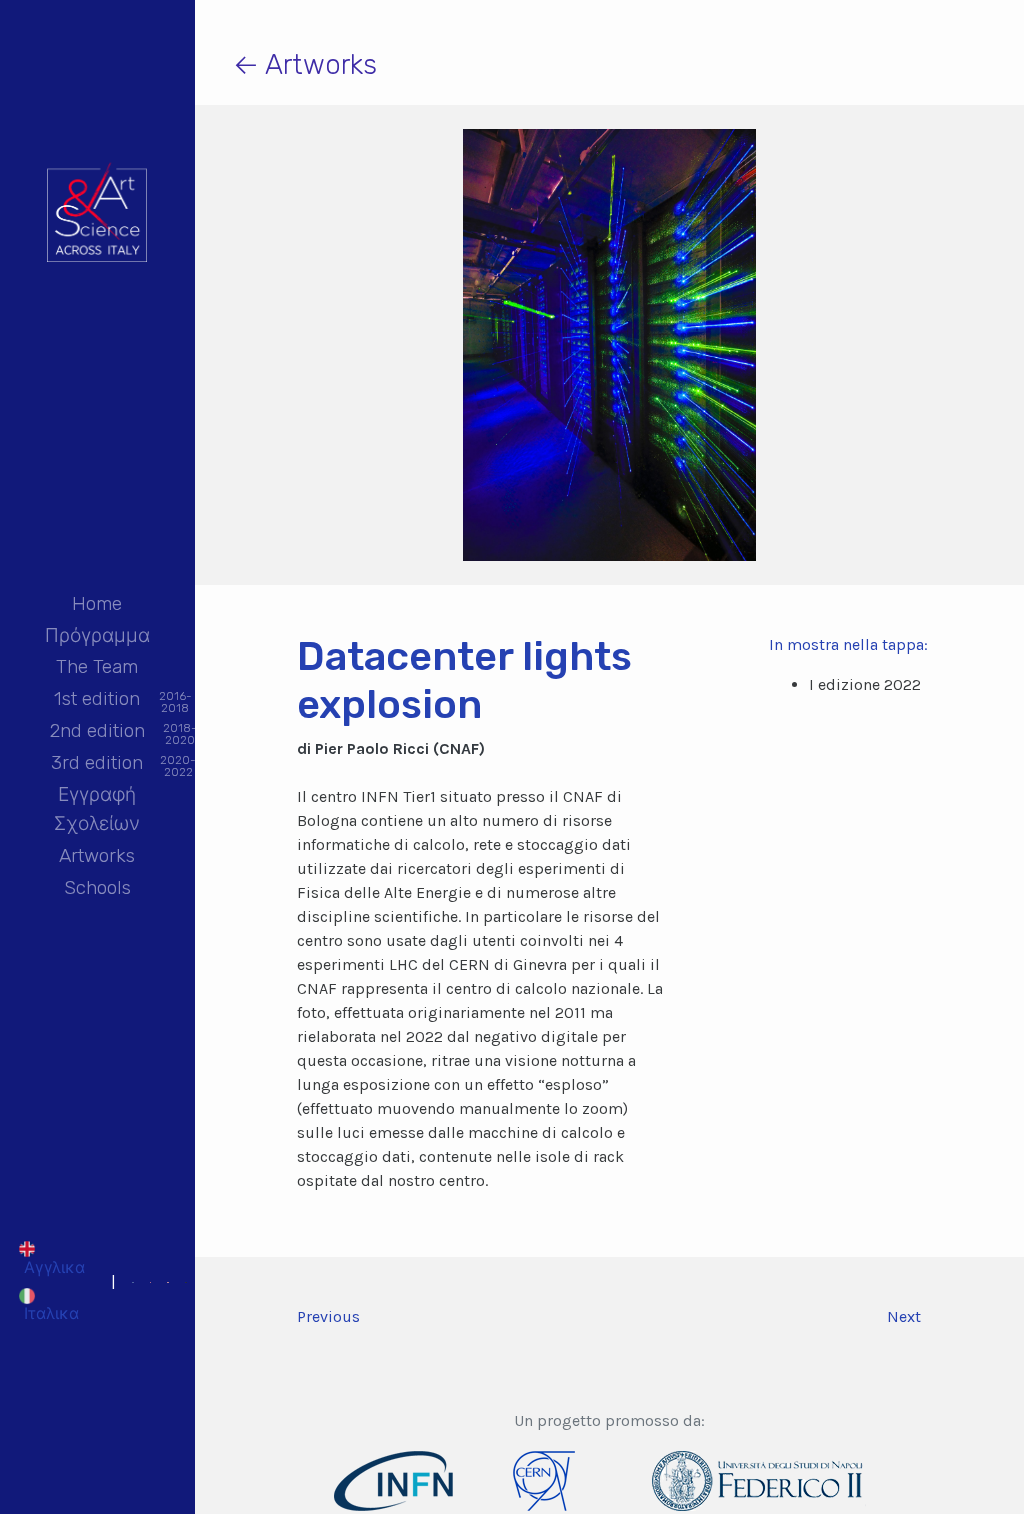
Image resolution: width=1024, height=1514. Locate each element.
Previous (328, 1316)
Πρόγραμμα (97, 635)
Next (904, 1316)
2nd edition (97, 732)
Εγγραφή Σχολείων (97, 809)
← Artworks (305, 64)
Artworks (97, 855)
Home (97, 603)
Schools (97, 887)
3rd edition (97, 764)
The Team (97, 666)
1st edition (97, 700)
